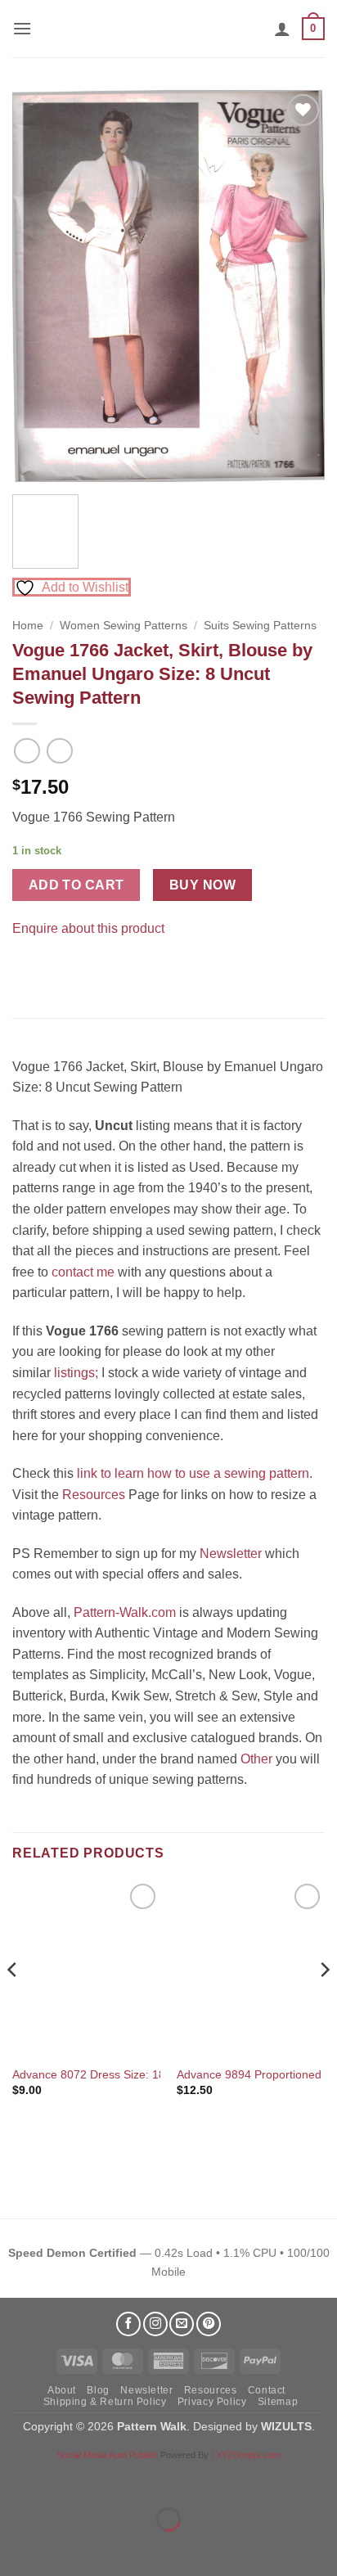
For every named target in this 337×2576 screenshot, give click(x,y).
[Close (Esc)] (160, 2479)
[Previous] (39, 286)
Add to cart (76, 885)
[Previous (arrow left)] (16, 2548)
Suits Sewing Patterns (260, 626)
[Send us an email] (182, 2324)
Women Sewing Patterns (124, 626)
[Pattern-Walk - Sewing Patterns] (168, 29)
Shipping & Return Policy (105, 2402)
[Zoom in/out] (16, 2479)
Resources (94, 1495)
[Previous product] (59, 751)
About (62, 2390)
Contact (267, 2390)
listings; (76, 1373)
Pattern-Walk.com (125, 1612)
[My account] (282, 29)
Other (256, 1759)
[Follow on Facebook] (128, 2324)
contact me (83, 1272)
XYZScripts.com (248, 2455)
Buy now (202, 885)
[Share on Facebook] (27, 968)
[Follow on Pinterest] (209, 2324)
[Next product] (27, 751)
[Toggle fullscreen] (64, 2479)
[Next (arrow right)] (64, 2548)
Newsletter (231, 1554)
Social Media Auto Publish (108, 2455)
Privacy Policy (212, 2402)
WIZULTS (286, 2426)
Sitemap (278, 2402)
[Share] (112, 2479)
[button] (22, 28)
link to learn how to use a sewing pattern (193, 1473)
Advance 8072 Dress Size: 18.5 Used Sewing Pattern (150, 2075)
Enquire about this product (88, 928)
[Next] (298, 286)
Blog (98, 2390)
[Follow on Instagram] (155, 2324)
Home (28, 626)
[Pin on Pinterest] (57, 968)
